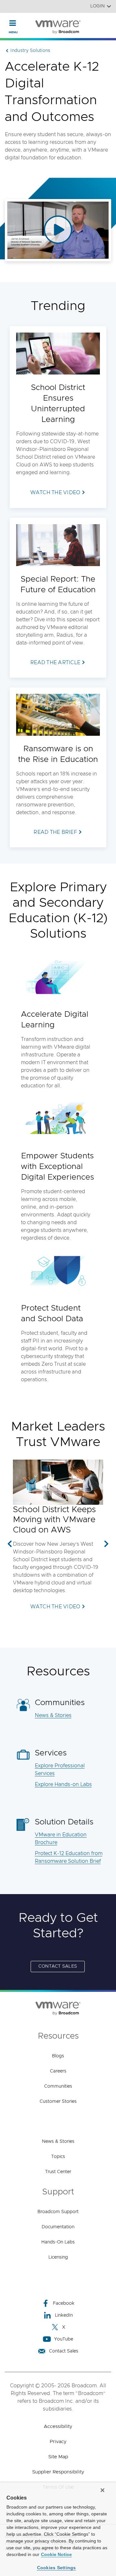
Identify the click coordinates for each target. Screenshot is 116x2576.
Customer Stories (58, 2102)
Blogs (58, 2056)
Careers (58, 2071)
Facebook (64, 2303)
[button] (10, 1544)
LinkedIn (64, 2315)
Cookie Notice (56, 2554)
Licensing (58, 2257)
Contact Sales (64, 2351)
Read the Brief (55, 832)
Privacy (58, 2442)
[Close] (102, 2490)
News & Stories (53, 1715)
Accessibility (58, 2426)
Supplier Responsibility (58, 2472)
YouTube (64, 2339)
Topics (58, 2157)
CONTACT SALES (58, 1966)
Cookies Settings (57, 2568)
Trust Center (58, 2172)
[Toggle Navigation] (13, 23)
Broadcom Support (58, 2212)
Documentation (58, 2227)
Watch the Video (55, 493)
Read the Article (55, 663)
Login (97, 6)
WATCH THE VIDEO (55, 1607)
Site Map (58, 2457)
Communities (58, 2086)
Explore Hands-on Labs (63, 1784)
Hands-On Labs (58, 2242)
